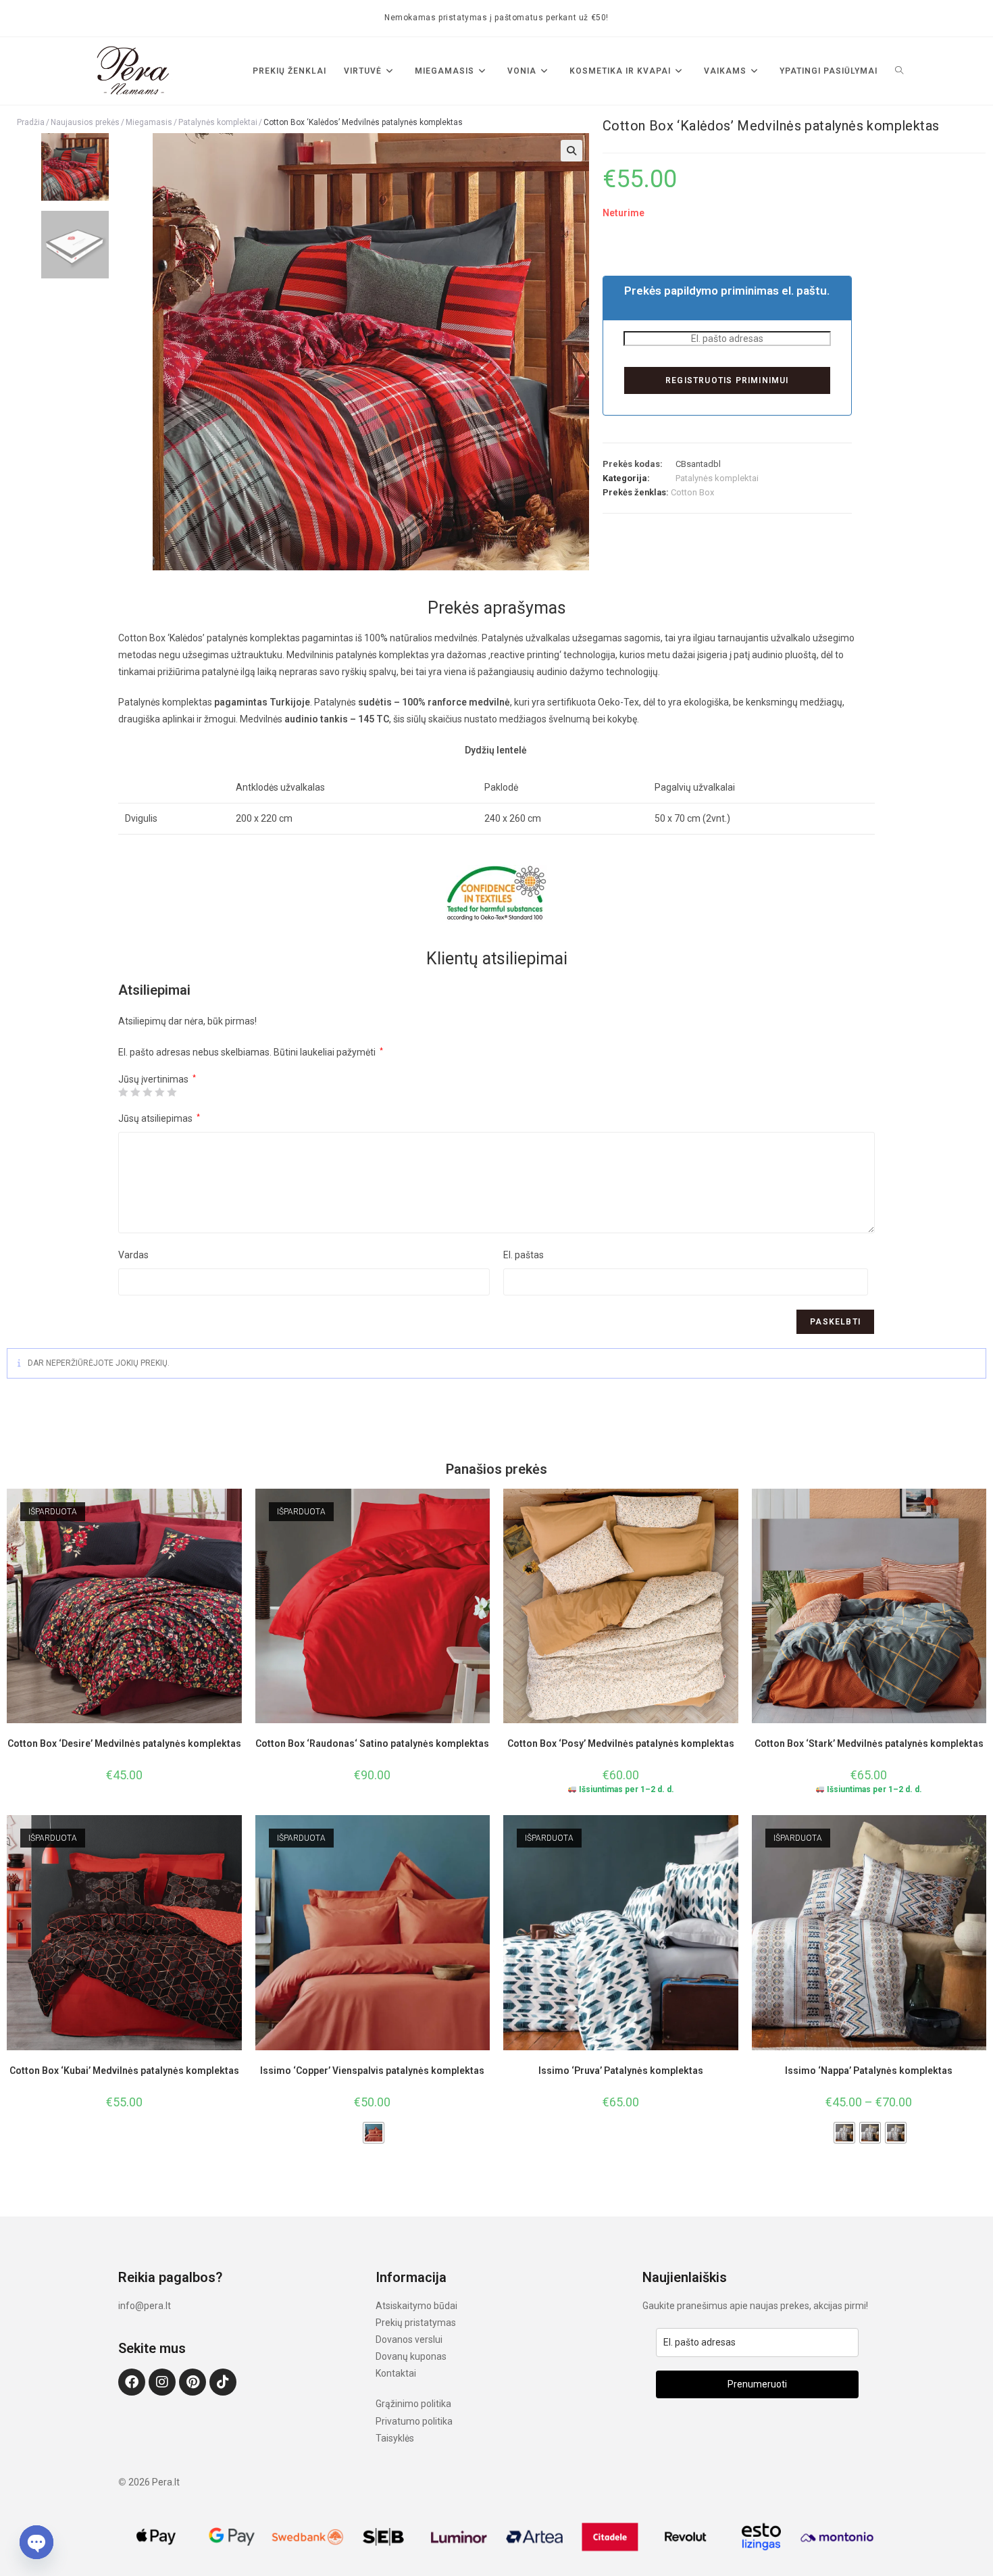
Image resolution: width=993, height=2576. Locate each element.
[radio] (374, 2133)
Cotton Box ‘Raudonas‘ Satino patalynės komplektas (372, 1743)
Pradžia (31, 122)
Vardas (133, 1255)
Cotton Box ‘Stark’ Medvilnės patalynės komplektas (869, 1743)
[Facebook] (132, 2382)
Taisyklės (395, 2438)
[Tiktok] (223, 2382)
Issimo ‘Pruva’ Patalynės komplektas (621, 2071)
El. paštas (524, 1255)
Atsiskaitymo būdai (416, 2306)
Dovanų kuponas (411, 2356)
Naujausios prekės (85, 122)
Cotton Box (692, 492)
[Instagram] (162, 2382)
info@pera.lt (145, 2306)
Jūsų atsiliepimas (159, 1118)
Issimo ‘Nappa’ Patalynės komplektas (869, 2071)
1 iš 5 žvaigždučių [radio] (123, 1092)
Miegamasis (149, 122)
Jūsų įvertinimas (157, 1079)
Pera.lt (166, 2482)
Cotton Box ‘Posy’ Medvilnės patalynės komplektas (621, 1743)
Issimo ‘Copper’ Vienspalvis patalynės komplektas (372, 2071)
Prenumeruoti (757, 2384)
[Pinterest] (193, 2382)
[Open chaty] (36, 2542)
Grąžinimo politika (413, 2404)
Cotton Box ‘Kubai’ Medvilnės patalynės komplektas (124, 2071)
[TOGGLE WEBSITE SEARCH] (899, 71)
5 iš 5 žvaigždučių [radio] (172, 1092)
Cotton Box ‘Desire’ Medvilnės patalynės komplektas (124, 1743)
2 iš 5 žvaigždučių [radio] (135, 1092)
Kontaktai (396, 2373)
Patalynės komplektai (218, 122)
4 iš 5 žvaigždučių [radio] (159, 1092)
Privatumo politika (414, 2421)
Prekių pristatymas (416, 2323)
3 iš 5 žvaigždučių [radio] (147, 1092)
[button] (571, 151)
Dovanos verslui (409, 2339)
